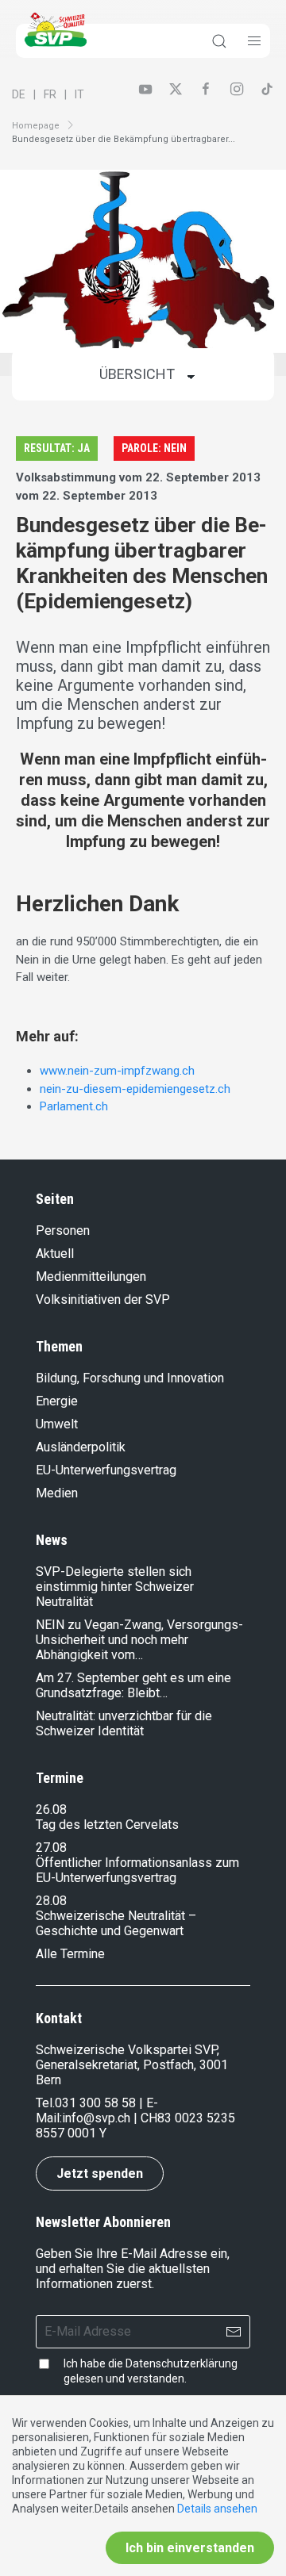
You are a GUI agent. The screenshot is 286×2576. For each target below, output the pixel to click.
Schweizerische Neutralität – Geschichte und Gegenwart (116, 1923)
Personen (63, 1230)
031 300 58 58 (95, 2103)
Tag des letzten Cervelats (107, 1825)
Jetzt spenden (100, 2173)
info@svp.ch (96, 2118)
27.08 (51, 1848)
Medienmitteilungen (91, 1276)
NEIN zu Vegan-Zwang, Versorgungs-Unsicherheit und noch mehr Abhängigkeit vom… (139, 1640)
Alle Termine (70, 1954)
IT (79, 94)
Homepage (36, 126)
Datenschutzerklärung (182, 2363)
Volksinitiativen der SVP (103, 1299)
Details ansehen (217, 2509)
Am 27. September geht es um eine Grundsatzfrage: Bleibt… (133, 1685)
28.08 (51, 1901)
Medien (57, 1493)
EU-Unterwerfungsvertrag (106, 1470)
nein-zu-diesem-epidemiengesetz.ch (135, 1089)
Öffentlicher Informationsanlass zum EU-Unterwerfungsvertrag (137, 1870)
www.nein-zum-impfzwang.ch (117, 1071)
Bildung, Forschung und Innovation (130, 1378)
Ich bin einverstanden (190, 2548)
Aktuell (55, 1253)
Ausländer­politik (81, 1447)
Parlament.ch (74, 1106)
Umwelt (57, 1424)
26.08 (51, 1809)
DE (19, 94)
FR (50, 94)
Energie (57, 1401)
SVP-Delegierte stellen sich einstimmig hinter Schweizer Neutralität (115, 1587)
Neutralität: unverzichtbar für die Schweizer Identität (124, 1723)
